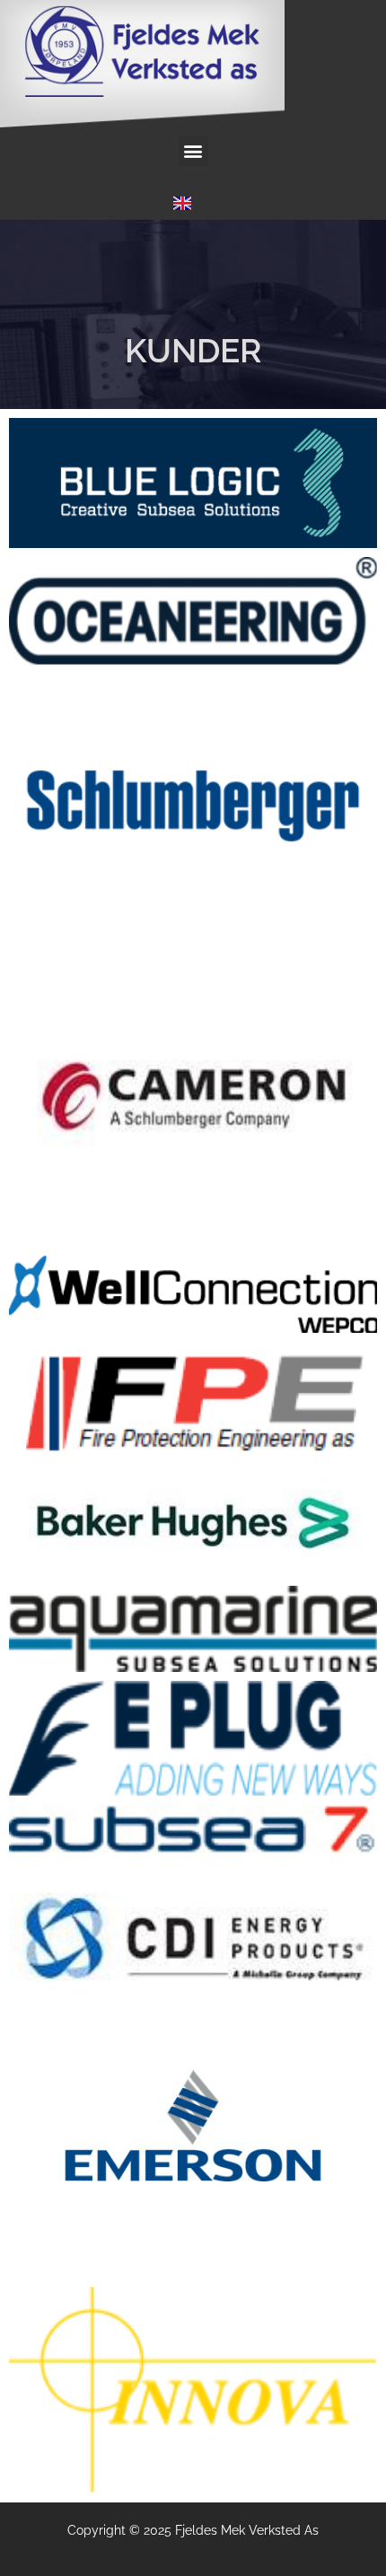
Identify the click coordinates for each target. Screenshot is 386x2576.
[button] (193, 151)
